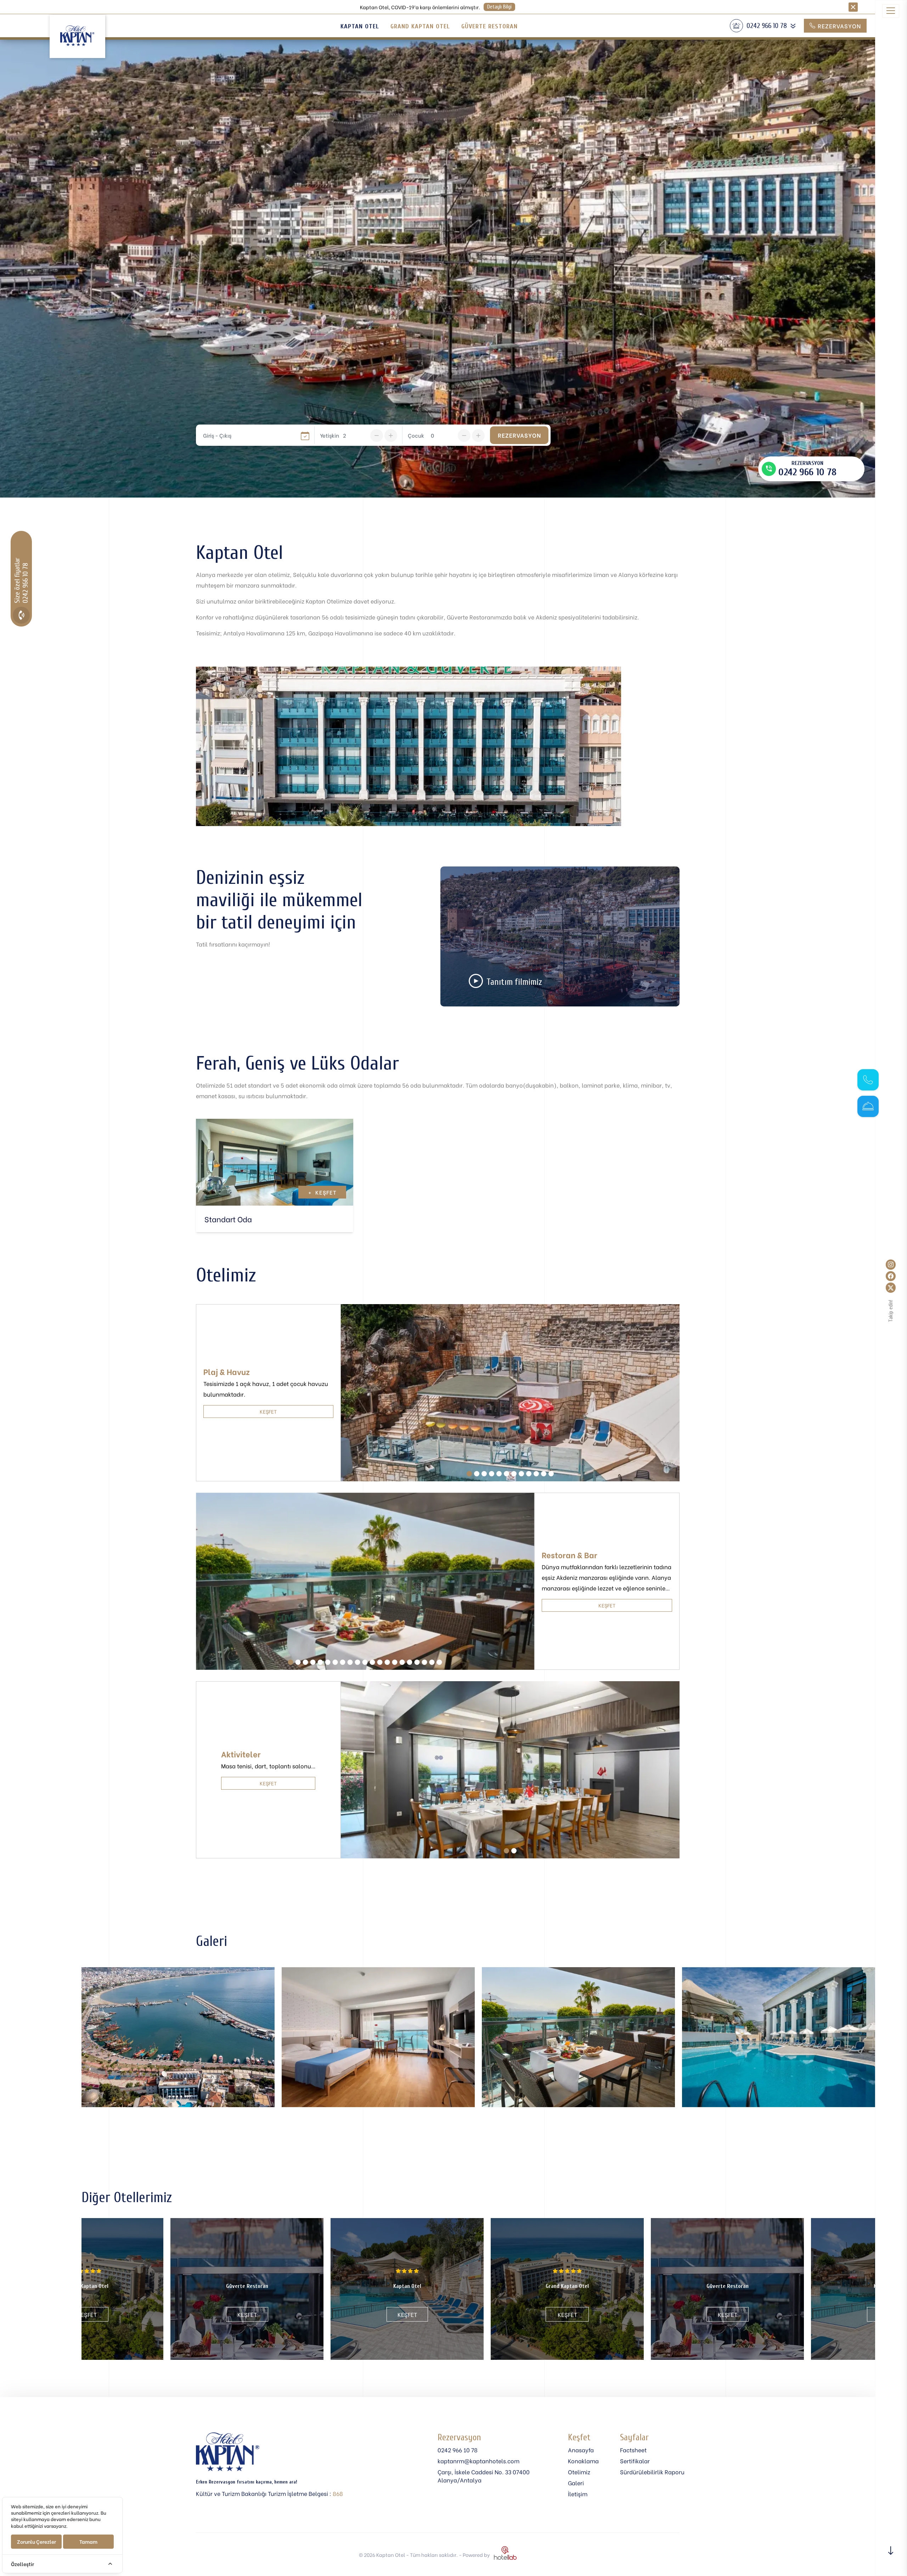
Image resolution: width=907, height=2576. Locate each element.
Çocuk (416, 435)
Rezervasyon (838, 26)
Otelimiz (579, 2472)
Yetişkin (329, 435)
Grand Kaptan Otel (420, 26)
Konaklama (583, 2461)
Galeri (576, 2483)
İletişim (578, 2494)
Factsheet (633, 2450)
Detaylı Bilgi (499, 7)
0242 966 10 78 (458, 2450)
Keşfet (322, 1192)
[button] (469, 1474)
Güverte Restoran (489, 26)
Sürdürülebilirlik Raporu (652, 2472)
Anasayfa (581, 2450)
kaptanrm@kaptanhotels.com (478, 2461)
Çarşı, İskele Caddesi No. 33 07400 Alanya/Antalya (484, 2476)
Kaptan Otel (360, 26)
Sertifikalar (635, 2461)
